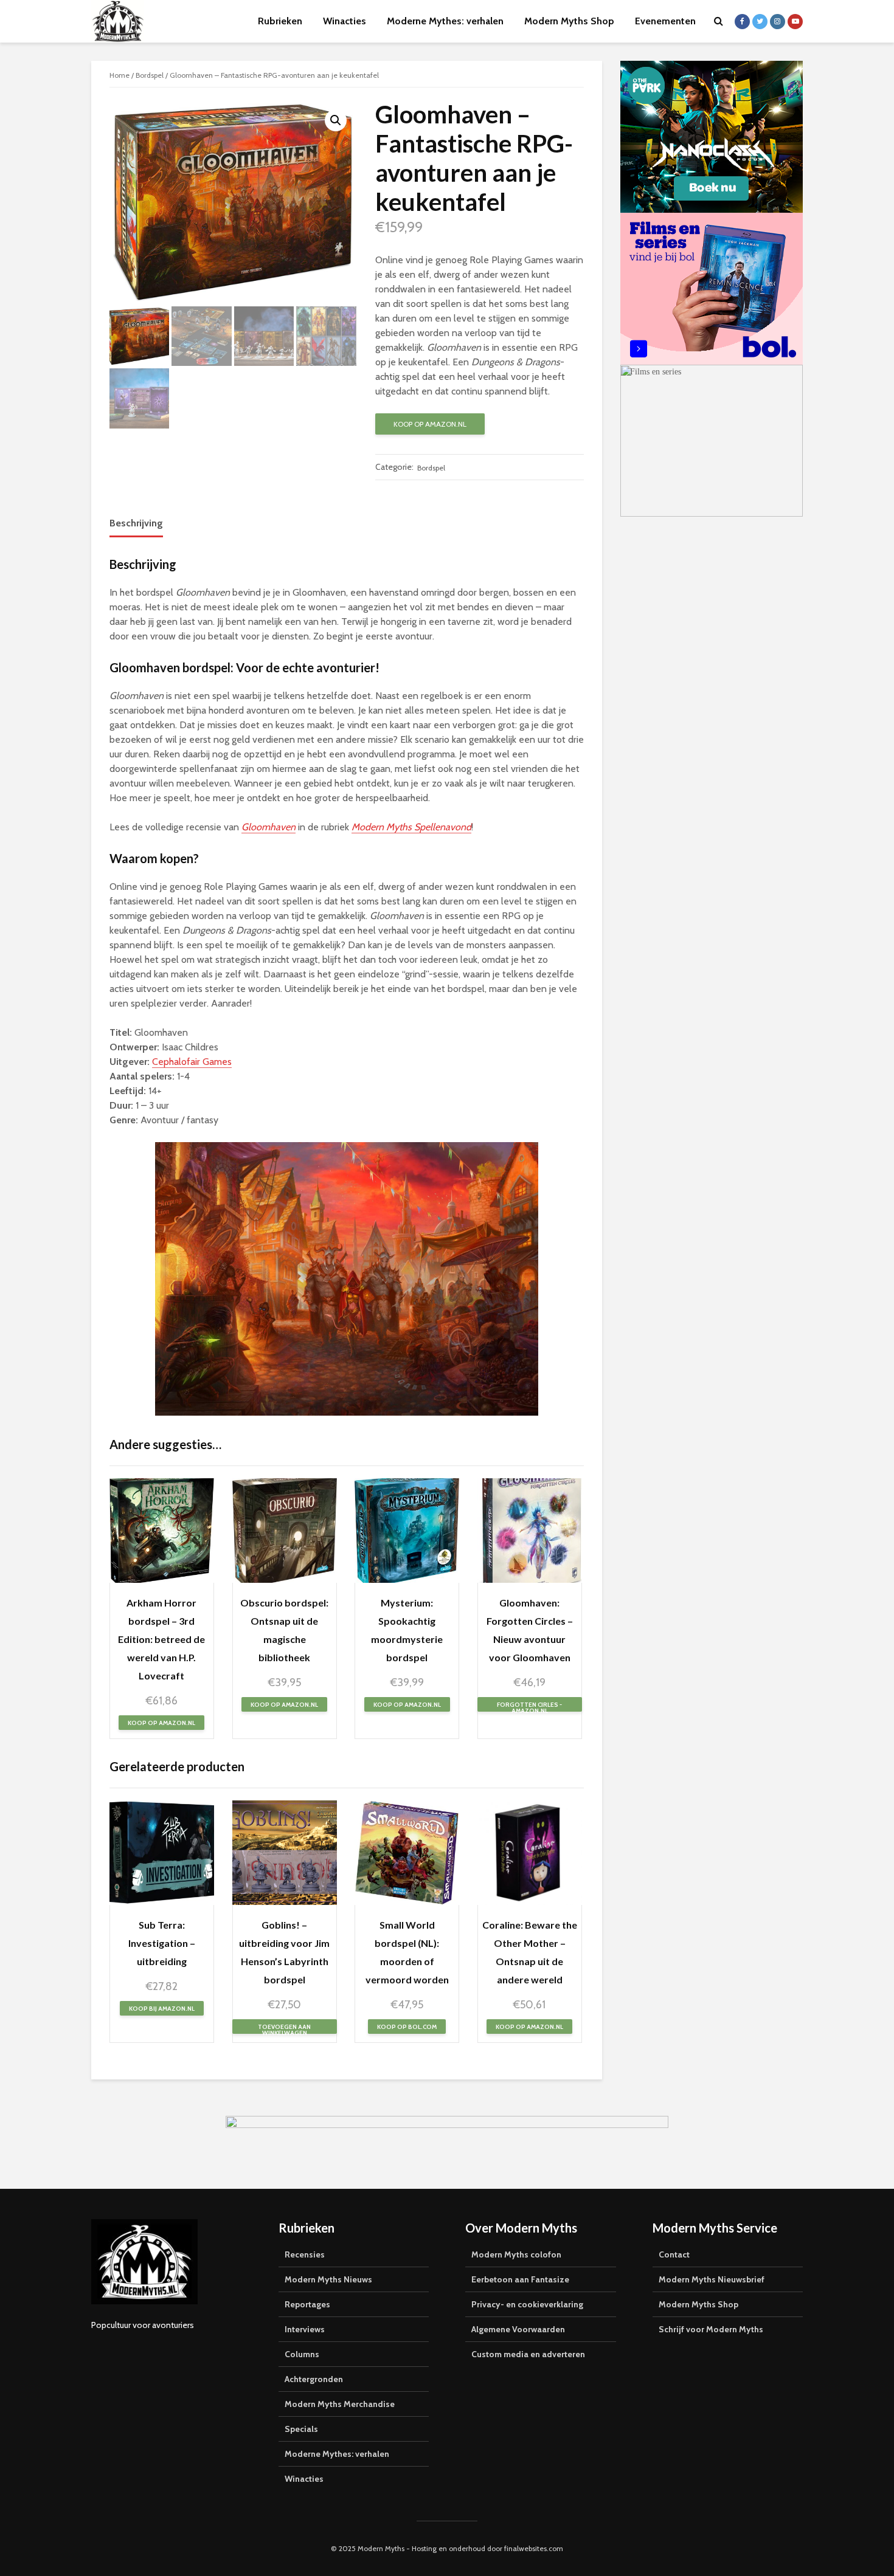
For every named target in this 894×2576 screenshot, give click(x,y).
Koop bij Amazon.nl (162, 2009)
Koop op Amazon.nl (430, 424)
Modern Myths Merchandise (340, 2404)
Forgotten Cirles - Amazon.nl (529, 1706)
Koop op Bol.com (407, 2027)
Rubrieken (280, 21)
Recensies (305, 2254)
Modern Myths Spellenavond (411, 827)
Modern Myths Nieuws (328, 2279)
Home (120, 75)
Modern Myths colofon (516, 2254)
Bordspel (150, 75)
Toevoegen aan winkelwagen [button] (284, 2028)
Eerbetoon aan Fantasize (520, 2279)
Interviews (305, 2329)
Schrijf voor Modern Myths (711, 2329)
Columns (302, 2354)
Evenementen (665, 21)
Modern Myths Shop (569, 21)
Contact (674, 2254)
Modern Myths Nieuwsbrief (712, 2279)
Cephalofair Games (192, 1062)
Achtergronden (314, 2379)
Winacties (345, 21)
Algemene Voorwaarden (518, 2329)
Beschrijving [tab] (136, 523)
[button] (336, 120)
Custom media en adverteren (528, 2354)
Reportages (307, 2304)
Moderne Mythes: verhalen (445, 21)
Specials (301, 2429)
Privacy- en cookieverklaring (527, 2304)
